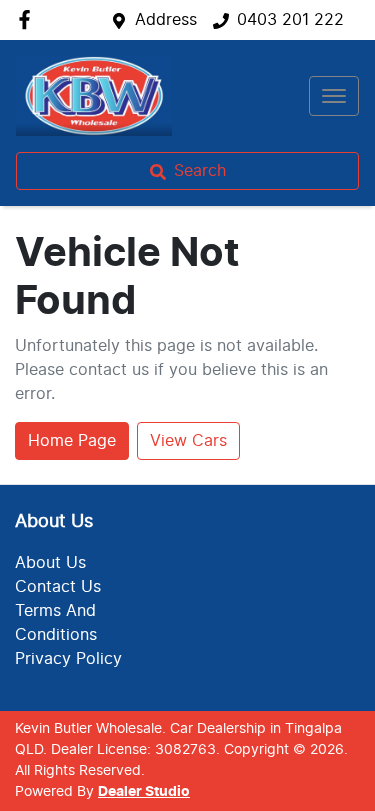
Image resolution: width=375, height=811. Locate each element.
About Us (50, 563)
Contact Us (58, 587)
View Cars (188, 441)
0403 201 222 (290, 20)
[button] (334, 96)
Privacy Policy (68, 659)
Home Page (72, 441)
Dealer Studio (144, 792)
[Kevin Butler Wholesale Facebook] (28, 19)
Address (166, 20)
